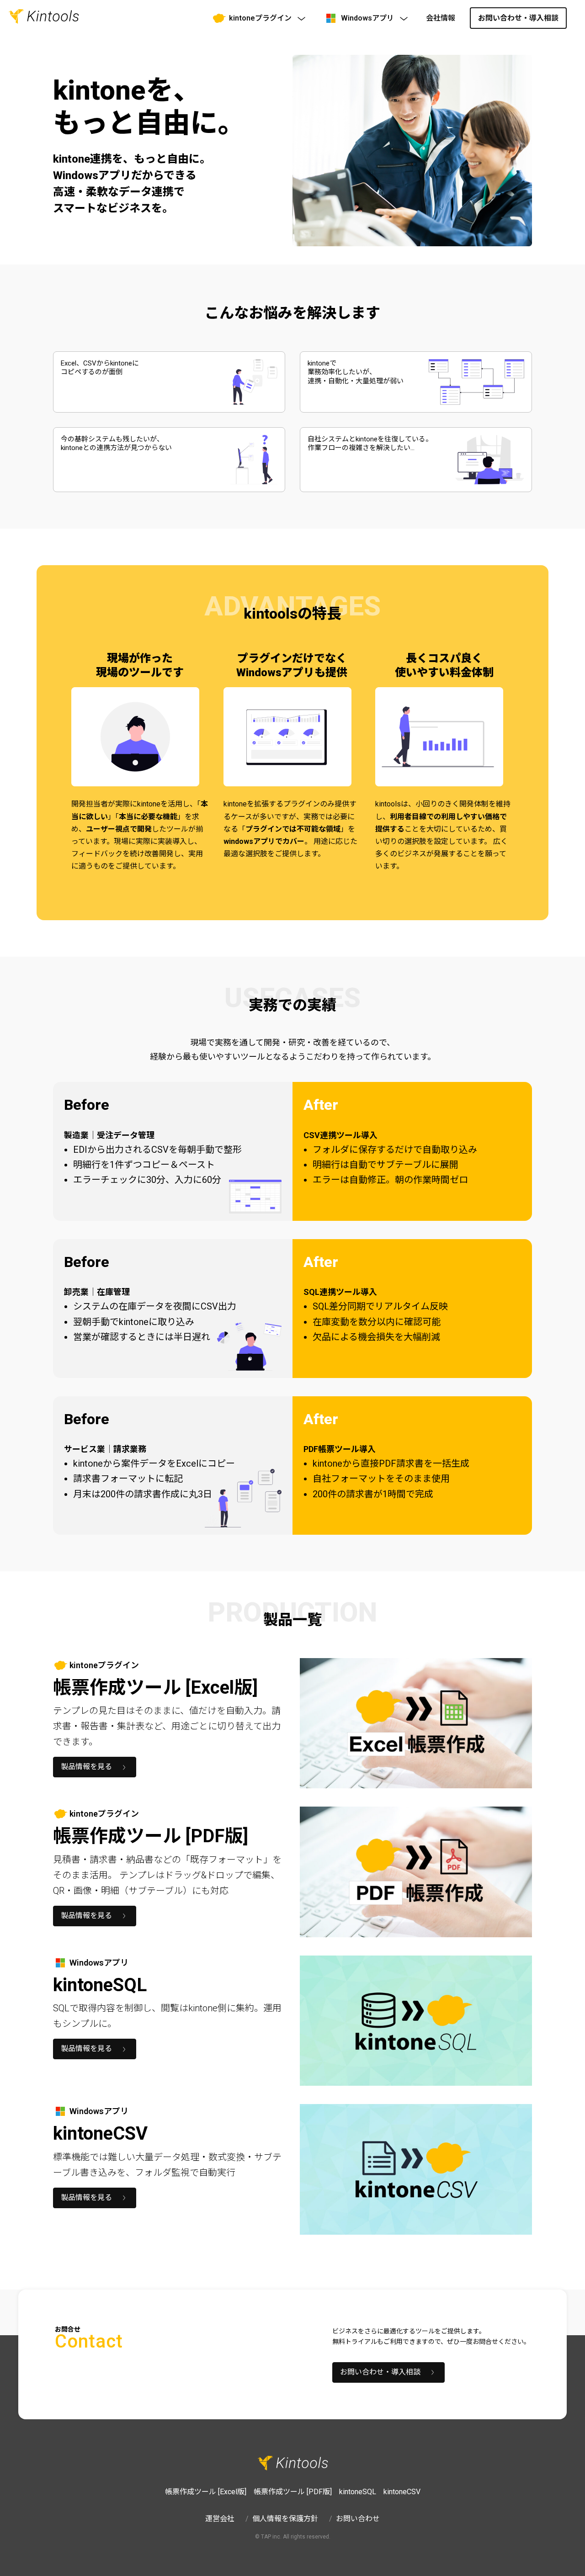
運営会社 (220, 2519)
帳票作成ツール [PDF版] (293, 2492)
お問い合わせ (358, 2519)
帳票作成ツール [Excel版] (206, 2492)
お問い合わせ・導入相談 (518, 18)
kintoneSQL (358, 2492)
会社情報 (441, 18)
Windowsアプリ (367, 18)
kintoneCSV (402, 2492)
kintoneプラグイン (260, 18)
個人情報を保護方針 (285, 2519)
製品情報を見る (86, 1767)
